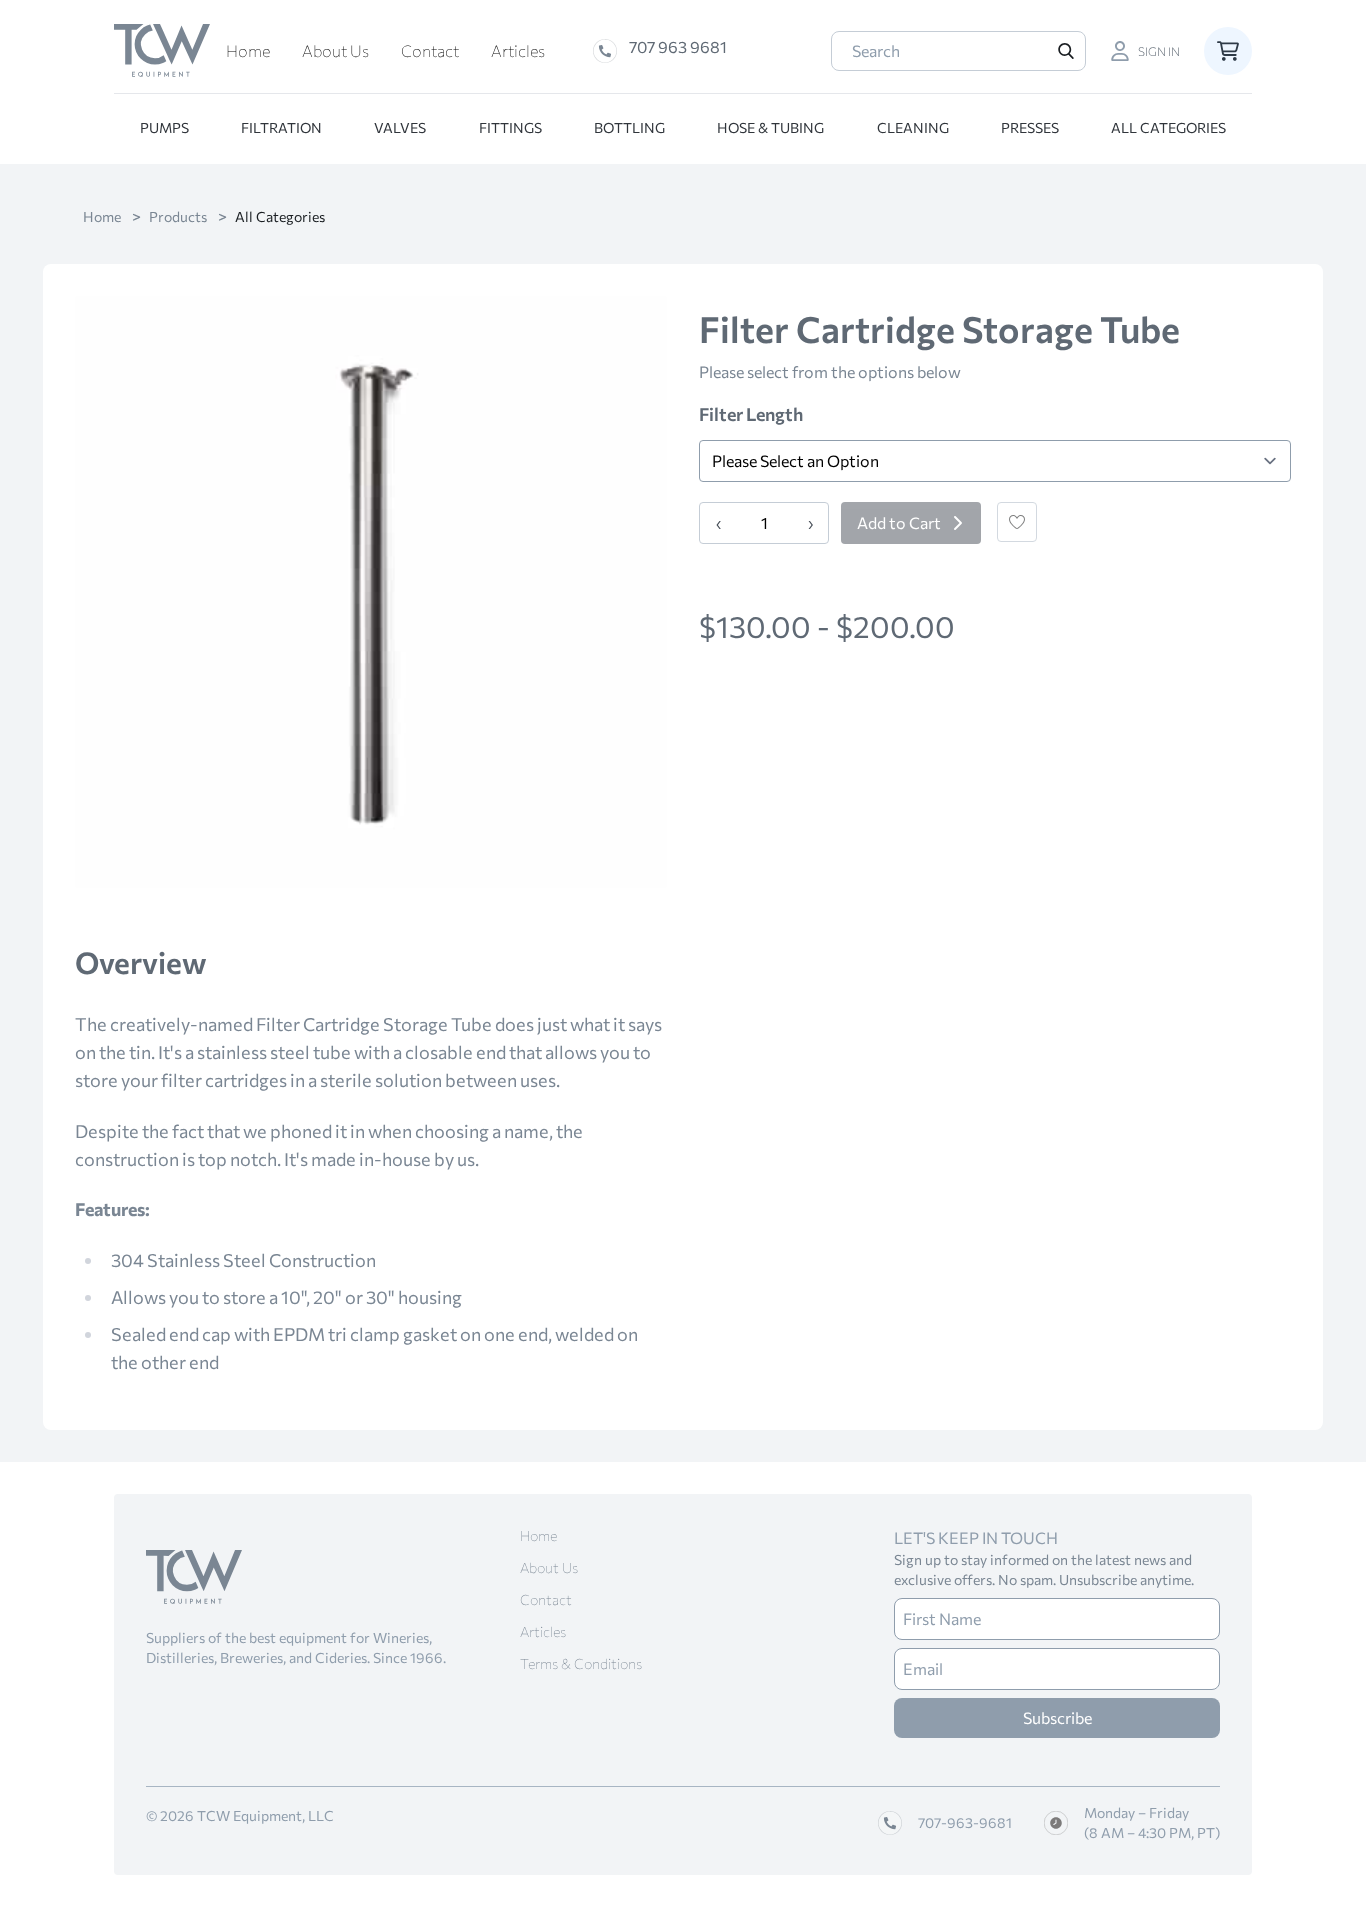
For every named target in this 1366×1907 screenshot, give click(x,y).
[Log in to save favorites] (1017, 522)
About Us (335, 50)
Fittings (510, 127)
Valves (400, 127)
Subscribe (1057, 1717)
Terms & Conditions (581, 1663)
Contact (430, 50)
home (102, 216)
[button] (1145, 50)
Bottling (629, 127)
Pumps (164, 127)
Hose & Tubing (770, 127)
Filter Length (751, 414)
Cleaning (913, 127)
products (178, 216)
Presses (1030, 127)
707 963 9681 (678, 46)
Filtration (281, 127)
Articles (518, 50)
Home (248, 50)
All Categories (1168, 127)
